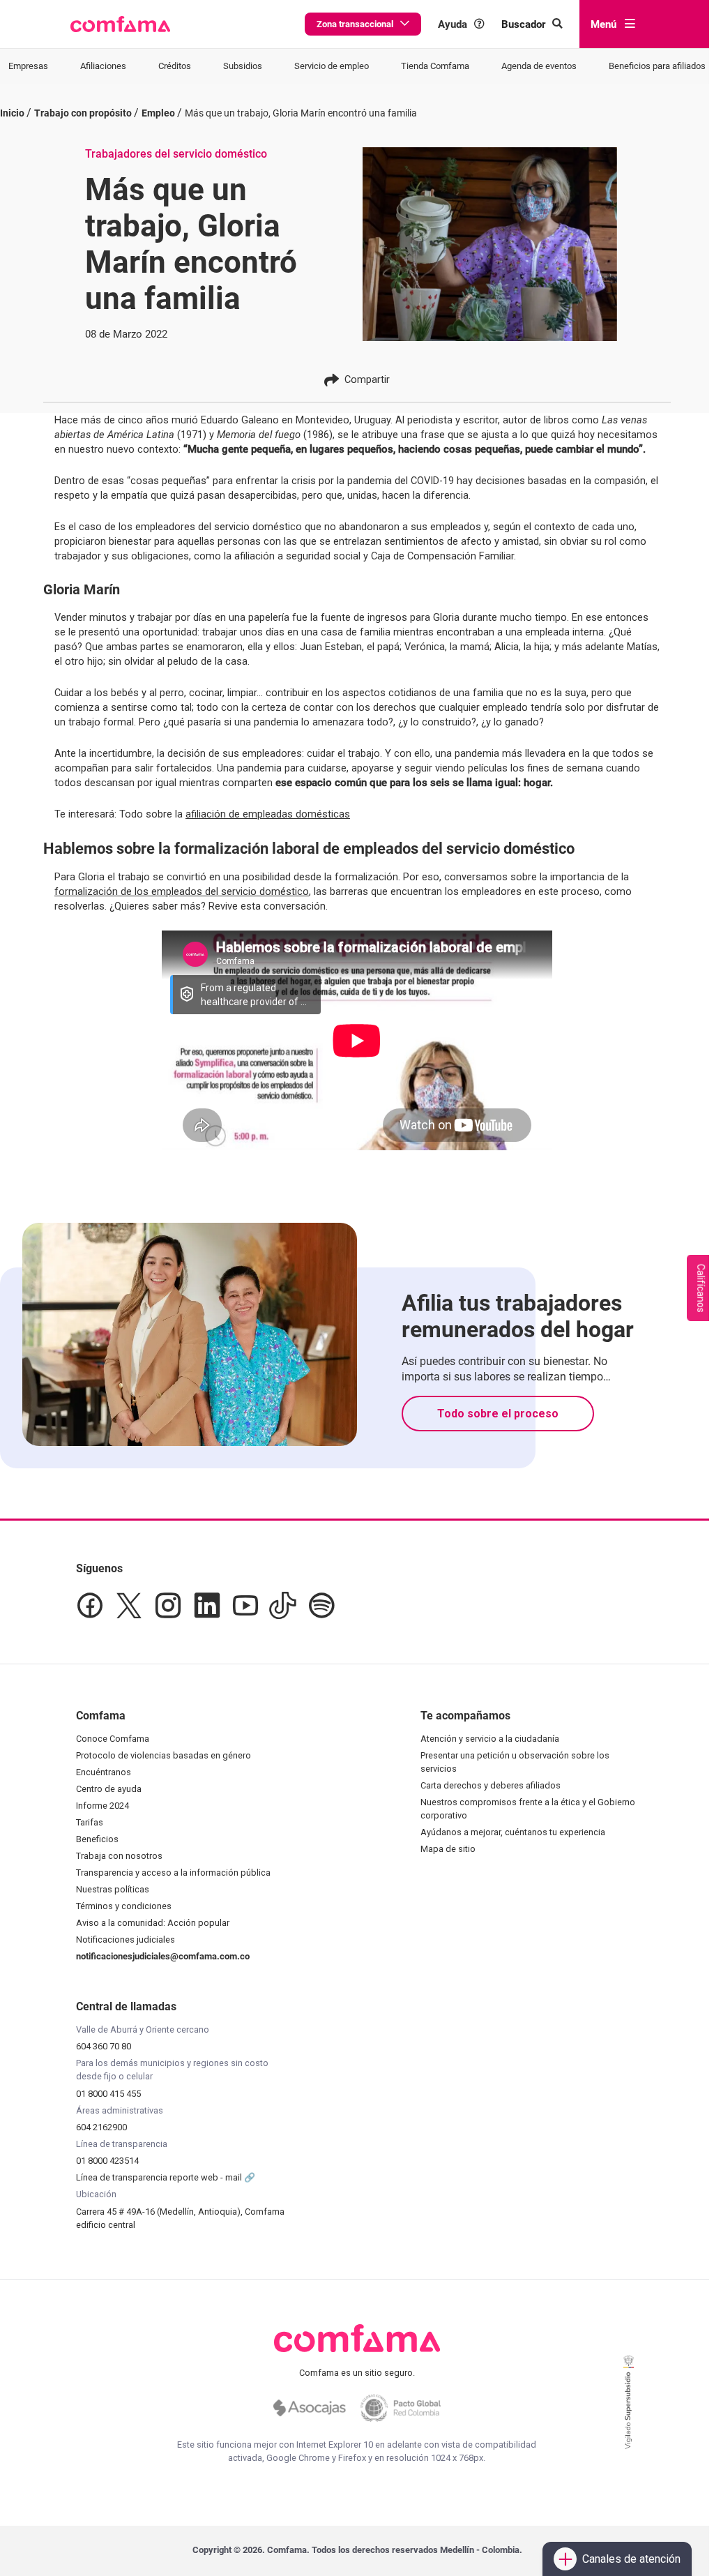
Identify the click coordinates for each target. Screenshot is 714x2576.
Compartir (367, 379)
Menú (603, 24)
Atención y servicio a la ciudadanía (490, 1739)
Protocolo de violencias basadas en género (164, 1755)
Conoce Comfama (113, 1739)
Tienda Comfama (435, 66)
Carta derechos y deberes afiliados (491, 1785)
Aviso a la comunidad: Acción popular (153, 1923)
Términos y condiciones (124, 1906)
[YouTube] (245, 1606)
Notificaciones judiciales (126, 1939)
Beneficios (97, 1839)
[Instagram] (168, 1606)
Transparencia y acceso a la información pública (173, 1873)
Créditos (175, 66)
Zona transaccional (355, 24)
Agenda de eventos (539, 66)
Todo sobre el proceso (498, 1414)
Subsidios (243, 66)
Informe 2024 (102, 1806)
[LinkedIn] (207, 1606)
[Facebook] (90, 1606)
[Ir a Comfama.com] (357, 2347)
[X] (129, 1606)
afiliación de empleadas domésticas (268, 814)
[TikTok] (283, 1606)
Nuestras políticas (113, 1889)
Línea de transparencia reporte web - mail (160, 2177)
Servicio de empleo (332, 66)
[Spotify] (321, 1606)
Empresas (28, 66)
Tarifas (90, 1822)
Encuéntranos (104, 1772)
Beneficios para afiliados (657, 66)
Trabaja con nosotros (119, 1856)
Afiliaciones (103, 66)
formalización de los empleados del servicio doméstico (182, 891)
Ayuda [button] (453, 24)
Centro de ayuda (109, 1789)
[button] (120, 24)
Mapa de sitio (448, 1849)
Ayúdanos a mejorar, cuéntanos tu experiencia (513, 1832)
